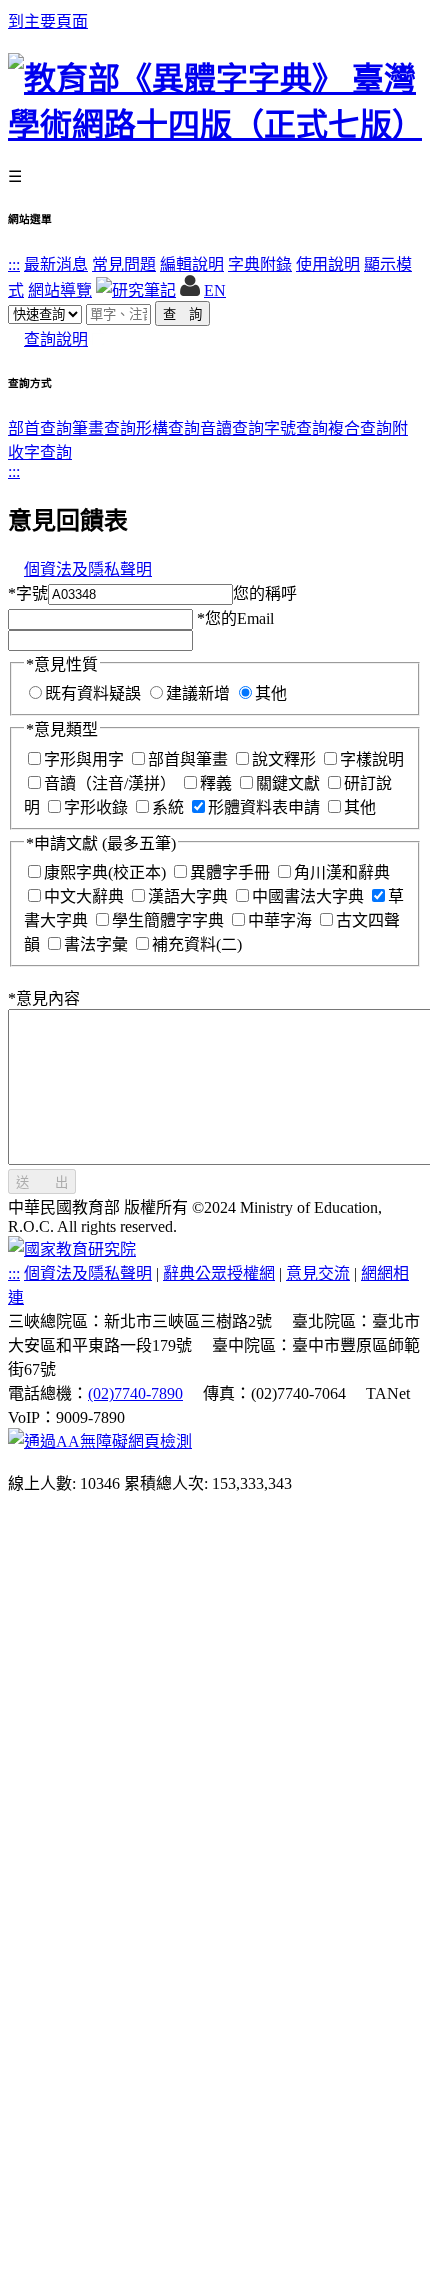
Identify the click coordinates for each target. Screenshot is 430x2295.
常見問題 (124, 264)
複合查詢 (360, 428)
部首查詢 (40, 428)
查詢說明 (56, 339)
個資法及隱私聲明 (88, 569)
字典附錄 (260, 264)
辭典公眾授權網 (219, 1273)
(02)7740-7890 (135, 1393)
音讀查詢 (232, 428)
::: (14, 264)
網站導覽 (60, 290)
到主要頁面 (48, 21)
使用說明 (328, 264)
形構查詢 (168, 428)
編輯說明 (192, 264)
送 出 (42, 1182)
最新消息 (56, 264)
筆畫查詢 (104, 428)
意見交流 (318, 1273)
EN (215, 290)
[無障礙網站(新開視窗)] (100, 1441)
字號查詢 (296, 428)
